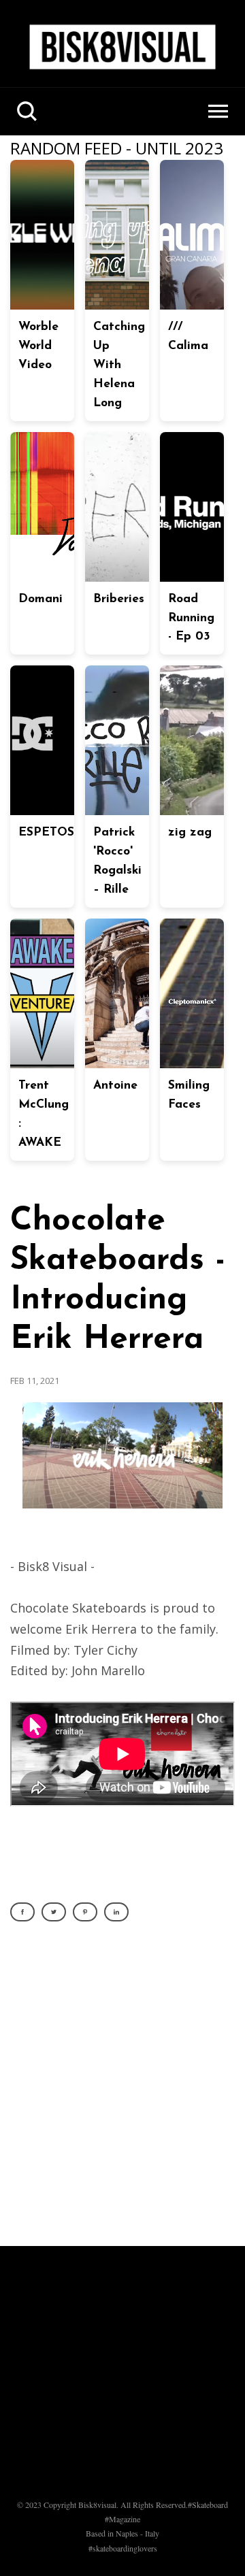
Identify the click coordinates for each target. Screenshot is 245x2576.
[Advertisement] (122, 2092)
